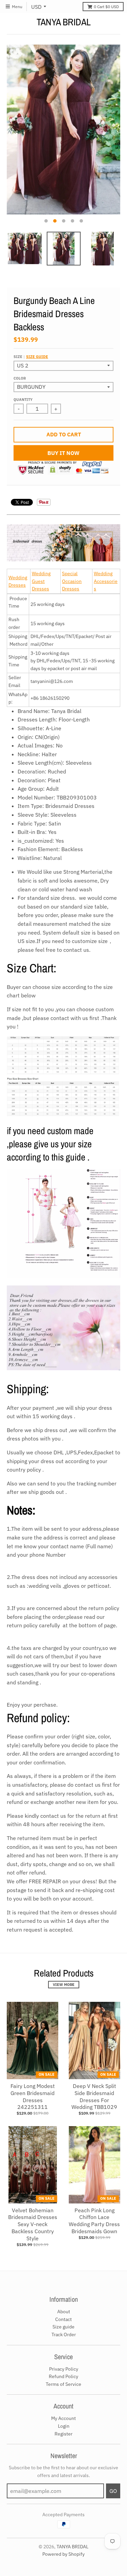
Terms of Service (63, 2384)
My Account (63, 2418)
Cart (106, 7)
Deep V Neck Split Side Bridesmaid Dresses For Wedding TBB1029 (94, 2096)
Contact (63, 2319)
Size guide (37, 357)
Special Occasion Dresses (72, 581)
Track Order (64, 2335)
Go (113, 2491)
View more (64, 1985)
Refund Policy (63, 2376)
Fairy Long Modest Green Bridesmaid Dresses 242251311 (33, 2096)
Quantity (23, 400)
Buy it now (63, 453)
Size (31, 357)
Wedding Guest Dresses (41, 581)
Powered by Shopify (63, 2554)
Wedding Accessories (106, 581)
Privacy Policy (64, 2369)
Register (63, 2434)
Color (20, 378)
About (64, 2312)
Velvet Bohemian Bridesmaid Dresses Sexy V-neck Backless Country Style (33, 2224)
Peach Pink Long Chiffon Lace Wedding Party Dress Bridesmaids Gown (94, 2221)
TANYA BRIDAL (64, 22)
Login (64, 2426)
